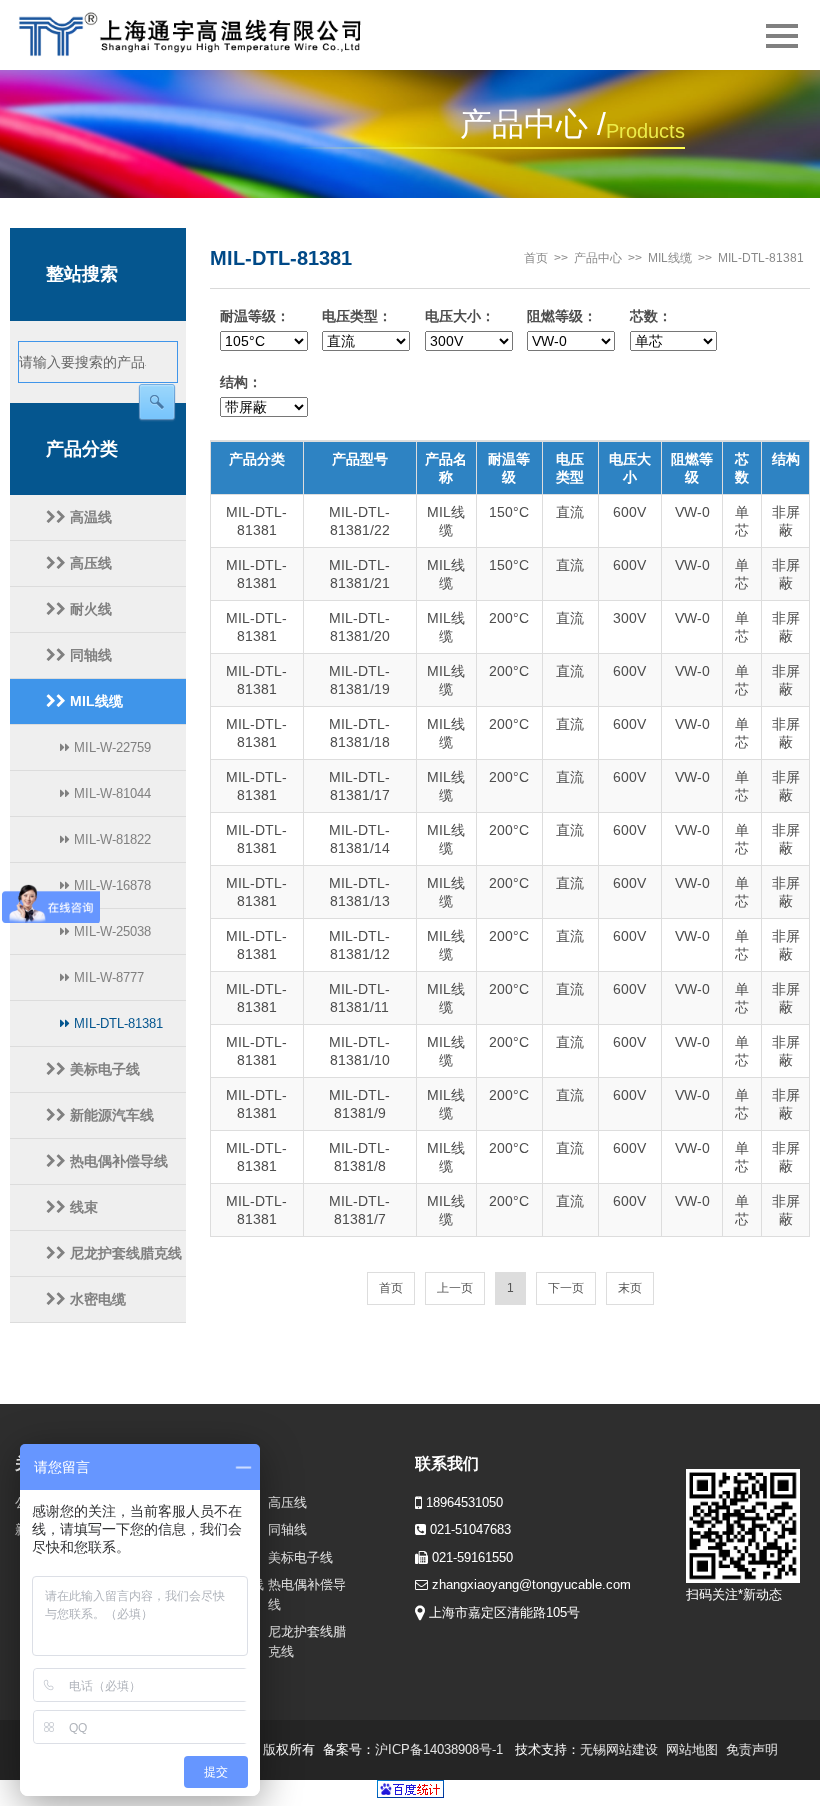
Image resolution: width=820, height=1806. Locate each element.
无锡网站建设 (619, 1749)
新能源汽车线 (110, 1115)
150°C (509, 512)
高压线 (89, 563)
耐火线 (89, 609)
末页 (630, 1288)
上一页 (455, 1288)
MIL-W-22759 (110, 747)
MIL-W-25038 (110, 931)
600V (629, 512)
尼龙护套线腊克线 (124, 1253)
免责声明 (752, 1749)
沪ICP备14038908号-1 (439, 1749)
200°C (509, 618)
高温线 (89, 517)
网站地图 (692, 1749)
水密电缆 (96, 1299)
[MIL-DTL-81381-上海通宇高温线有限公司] (211, 35)
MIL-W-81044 (110, 793)
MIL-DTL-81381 (116, 1023)
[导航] (782, 35)
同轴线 (89, 655)
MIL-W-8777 (107, 977)
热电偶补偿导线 (117, 1161)
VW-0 (692, 512)
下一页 (566, 1288)
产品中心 (598, 258)
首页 (536, 258)
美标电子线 (103, 1069)
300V (629, 618)
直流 (570, 512)
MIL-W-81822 (110, 839)
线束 (82, 1207)
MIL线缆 (94, 701)
